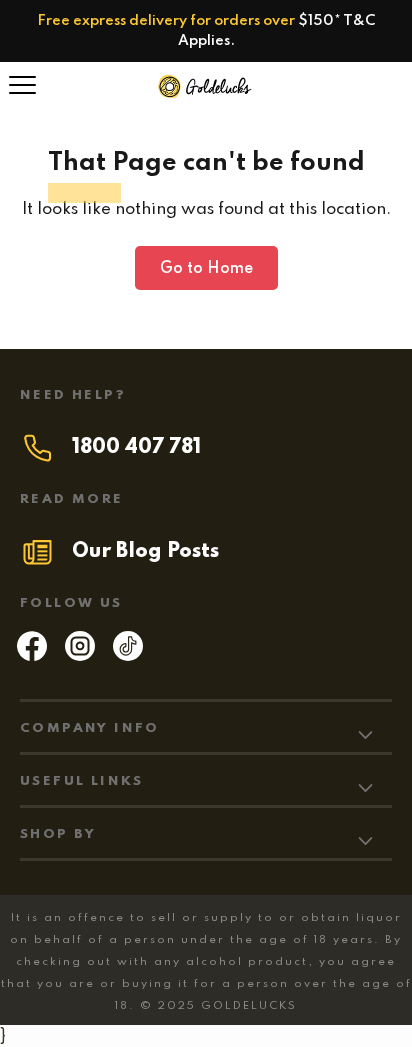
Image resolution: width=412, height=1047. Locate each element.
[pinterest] (128, 656)
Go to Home (206, 269)
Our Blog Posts (145, 552)
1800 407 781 (136, 448)
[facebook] (32, 656)
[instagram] (80, 656)
